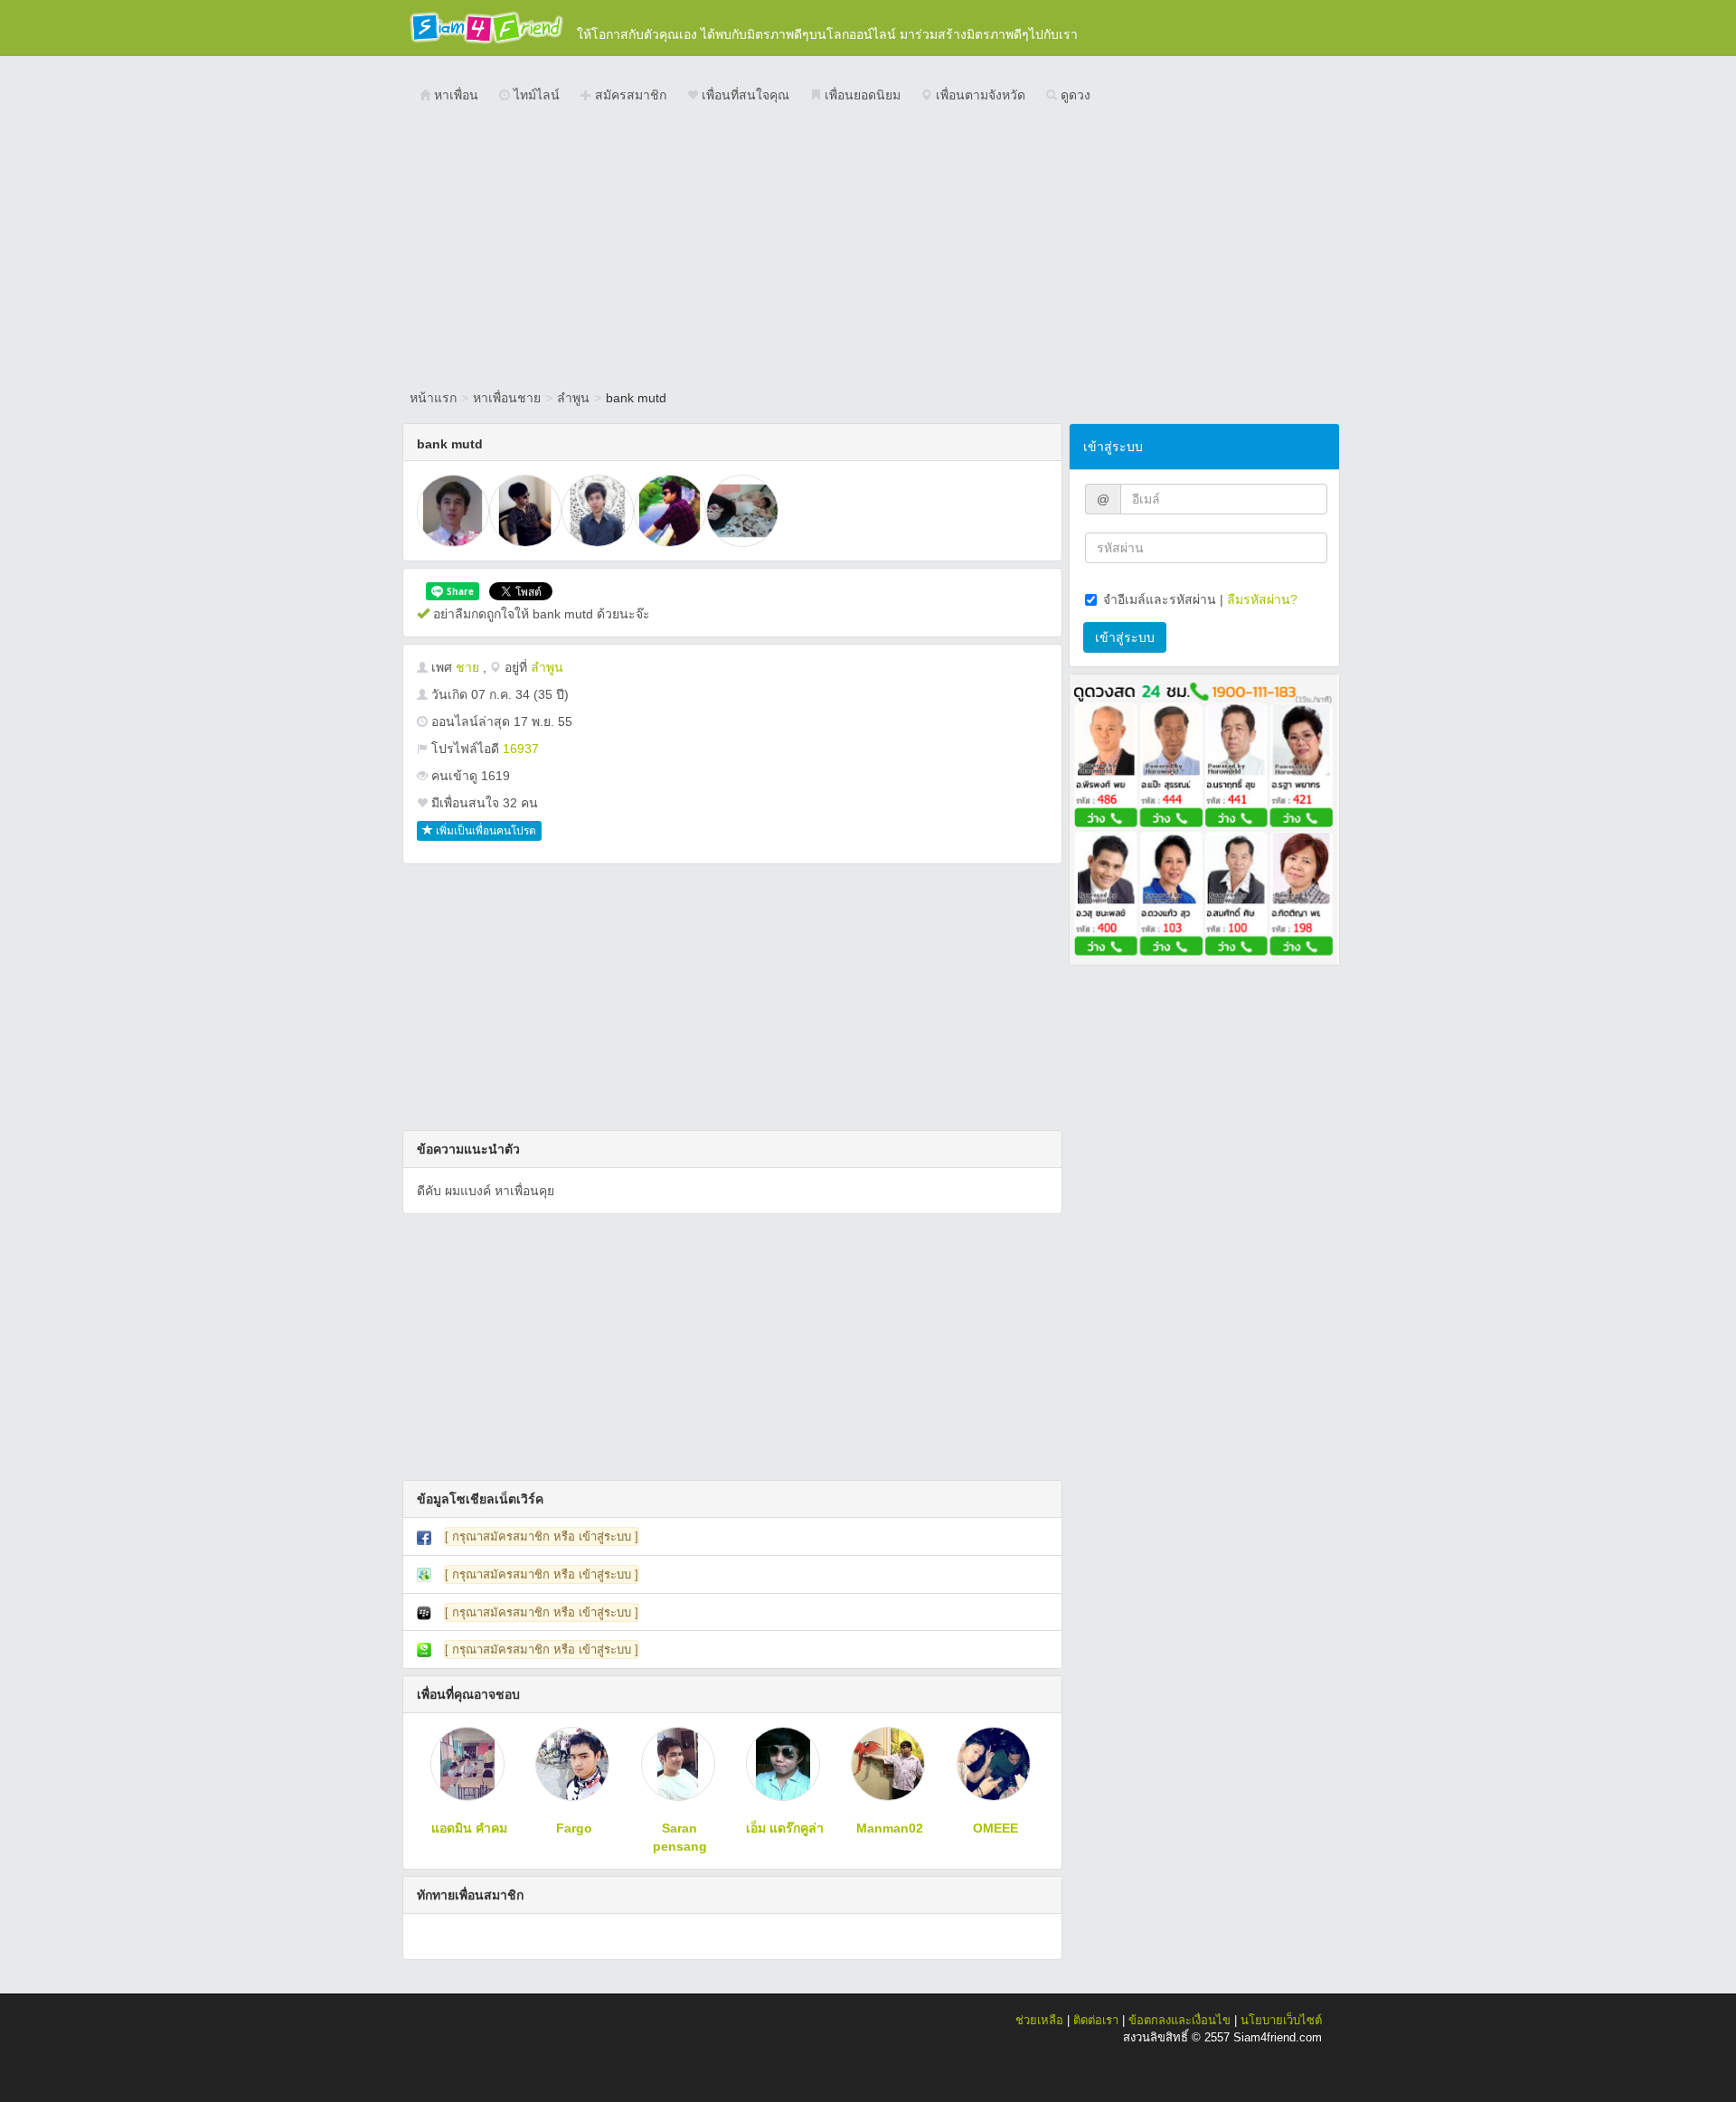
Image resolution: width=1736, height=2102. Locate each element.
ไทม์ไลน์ (535, 95)
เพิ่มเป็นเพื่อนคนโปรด (485, 831)
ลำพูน (573, 398)
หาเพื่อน (454, 95)
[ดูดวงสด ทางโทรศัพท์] (1204, 818)
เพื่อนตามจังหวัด (979, 95)
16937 (521, 749)
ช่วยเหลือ (1039, 2020)
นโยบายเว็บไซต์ (1281, 2020)
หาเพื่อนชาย (507, 398)
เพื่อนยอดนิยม (861, 95)
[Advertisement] (868, 249)
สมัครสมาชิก (629, 95)
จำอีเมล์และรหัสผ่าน (1160, 599)
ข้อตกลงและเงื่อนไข (1179, 2020)
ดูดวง (1074, 95)
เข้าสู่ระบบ (1125, 637)
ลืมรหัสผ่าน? (1262, 599)
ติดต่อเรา (1096, 2020)
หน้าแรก (433, 398)
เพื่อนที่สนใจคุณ (744, 95)
